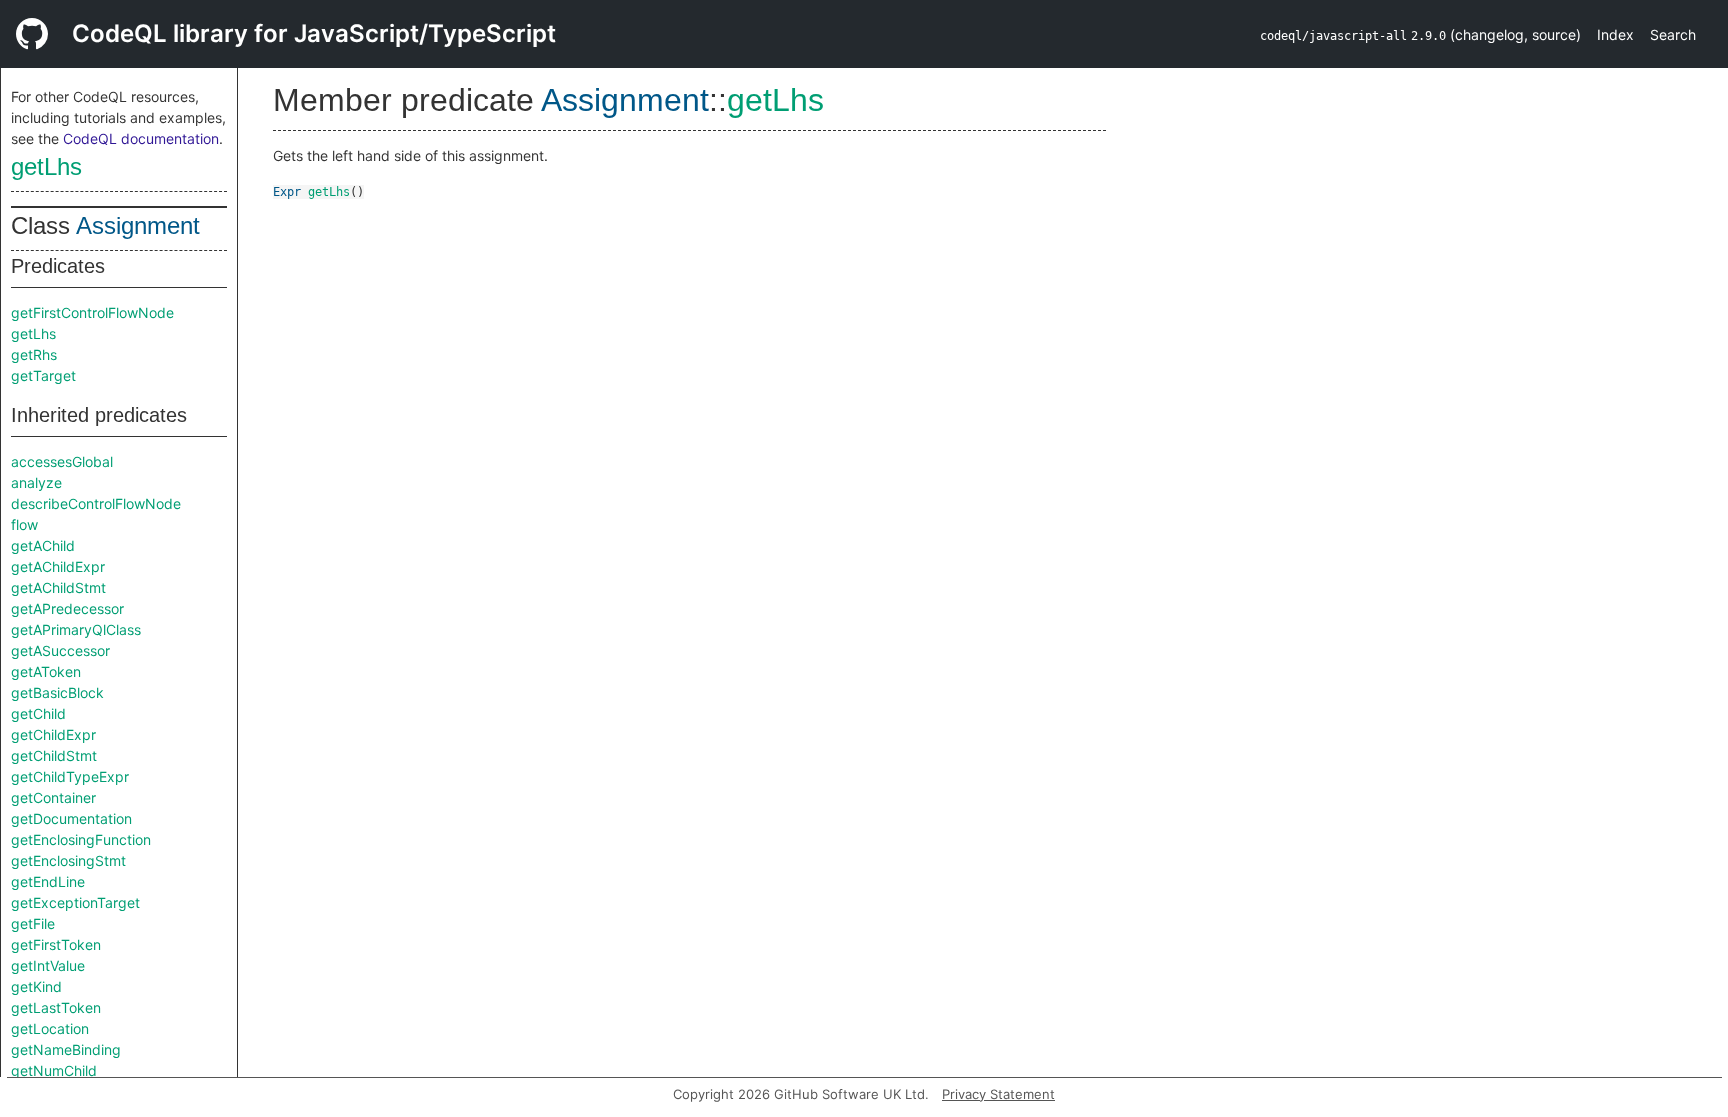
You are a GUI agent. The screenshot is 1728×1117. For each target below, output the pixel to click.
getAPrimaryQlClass (76, 629)
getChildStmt (54, 755)
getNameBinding (66, 1049)
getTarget (43, 375)
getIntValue (48, 965)
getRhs (34, 354)
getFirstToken (56, 944)
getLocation (50, 1028)
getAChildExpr (58, 566)
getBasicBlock (57, 692)
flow (24, 524)
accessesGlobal (62, 461)
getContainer (53, 797)
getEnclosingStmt (68, 860)
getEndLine (48, 881)
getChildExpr (53, 734)
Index (1615, 34)
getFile (33, 923)
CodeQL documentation (141, 138)
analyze (36, 482)
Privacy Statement (998, 1094)
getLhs (46, 166)
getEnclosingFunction (81, 839)
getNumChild (54, 1070)
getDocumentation (71, 818)
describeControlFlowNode (96, 503)
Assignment (138, 225)
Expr (287, 192)
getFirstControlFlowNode (92, 312)
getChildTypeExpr (70, 776)
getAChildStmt (58, 587)
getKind (36, 986)
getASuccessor (60, 650)
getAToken (46, 671)
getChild (38, 713)
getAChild (43, 545)
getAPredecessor (67, 608)
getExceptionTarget (75, 902)
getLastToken (56, 1007)
